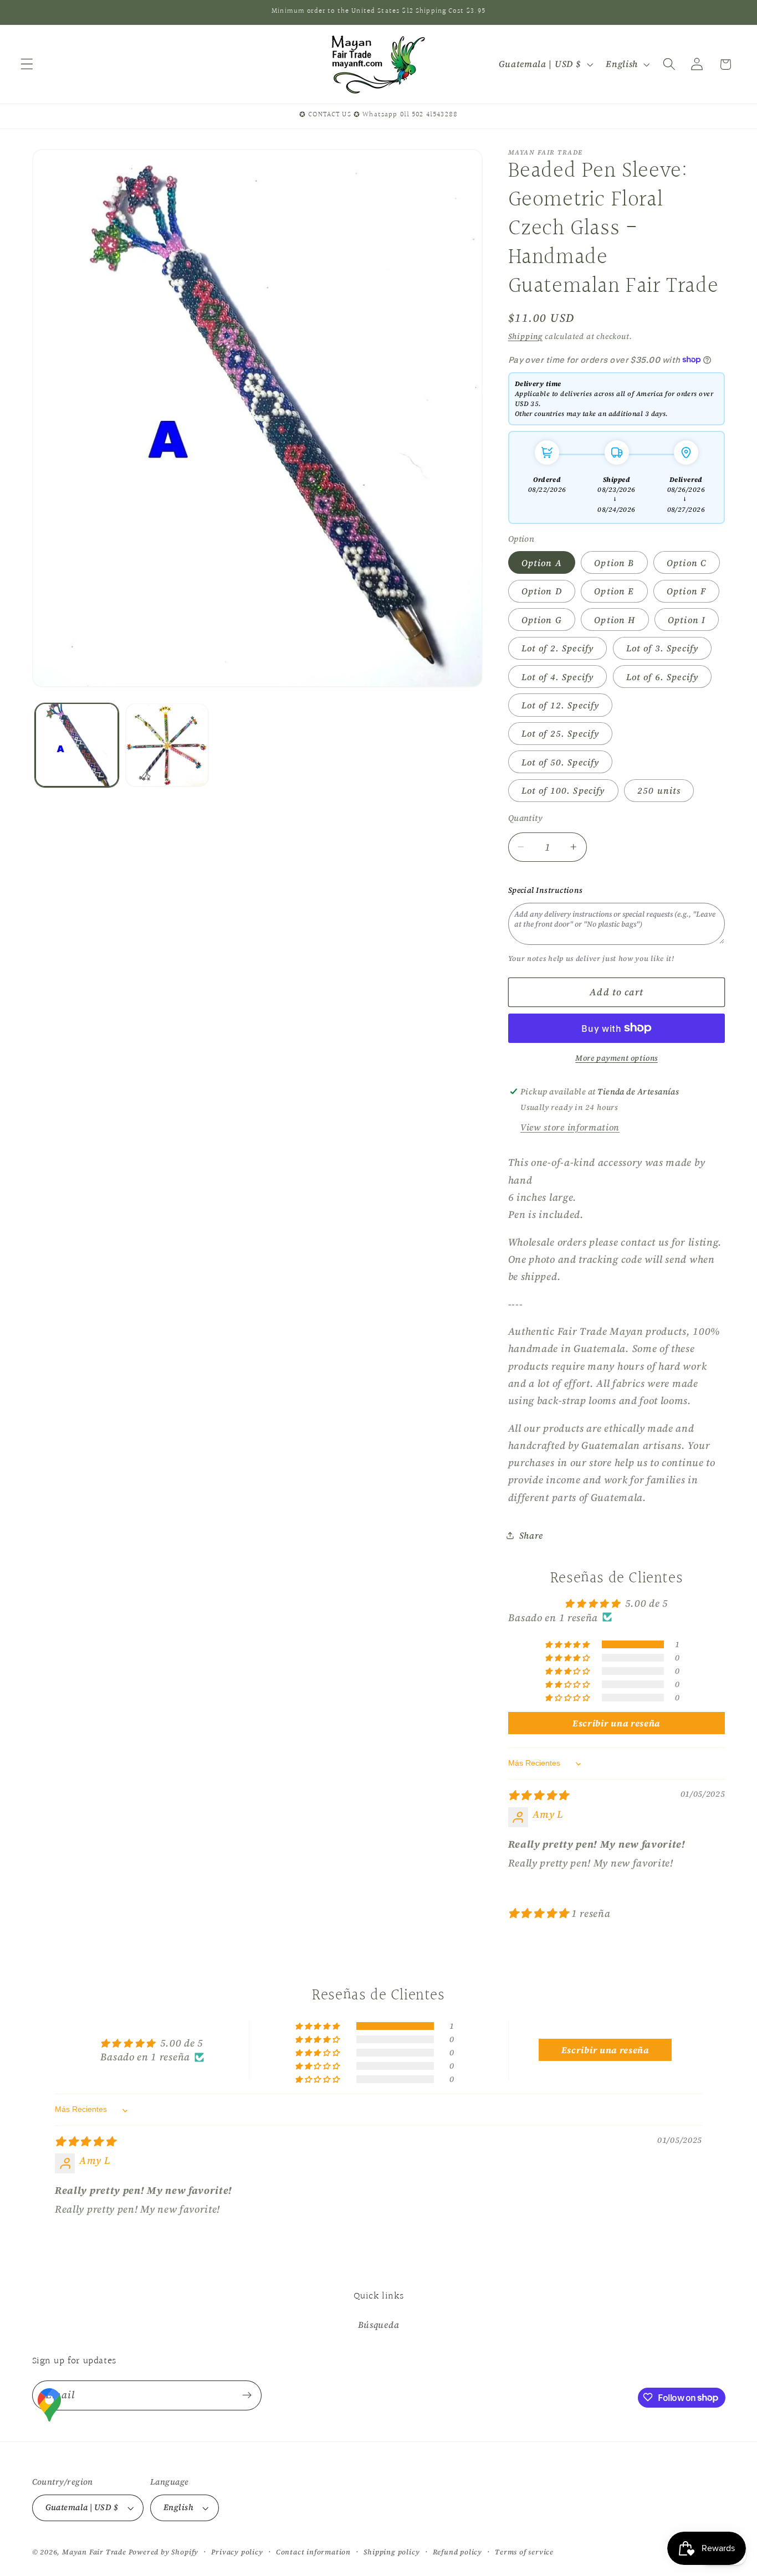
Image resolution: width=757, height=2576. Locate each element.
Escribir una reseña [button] (617, 1723)
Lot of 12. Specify (561, 705)
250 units (659, 790)
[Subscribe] (247, 2395)
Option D (542, 590)
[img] (539, 1795)
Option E (614, 590)
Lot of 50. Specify (561, 762)
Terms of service (524, 2552)
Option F (686, 590)
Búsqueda (379, 2324)
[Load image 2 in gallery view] (167, 745)
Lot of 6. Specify (663, 676)
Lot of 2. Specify (558, 647)
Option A (542, 562)
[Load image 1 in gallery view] (77, 745)
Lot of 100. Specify (563, 790)
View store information (570, 1127)
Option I (687, 619)
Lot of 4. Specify (558, 676)
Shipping (525, 336)
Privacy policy (237, 2552)
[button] (27, 65)
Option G (542, 619)
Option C (687, 562)
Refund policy (457, 2552)
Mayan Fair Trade (95, 2552)
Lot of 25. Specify (561, 733)
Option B (614, 562)
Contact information (313, 2552)
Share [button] (531, 1535)
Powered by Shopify (164, 2552)
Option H (615, 619)
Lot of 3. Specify (663, 647)
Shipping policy (392, 2552)
